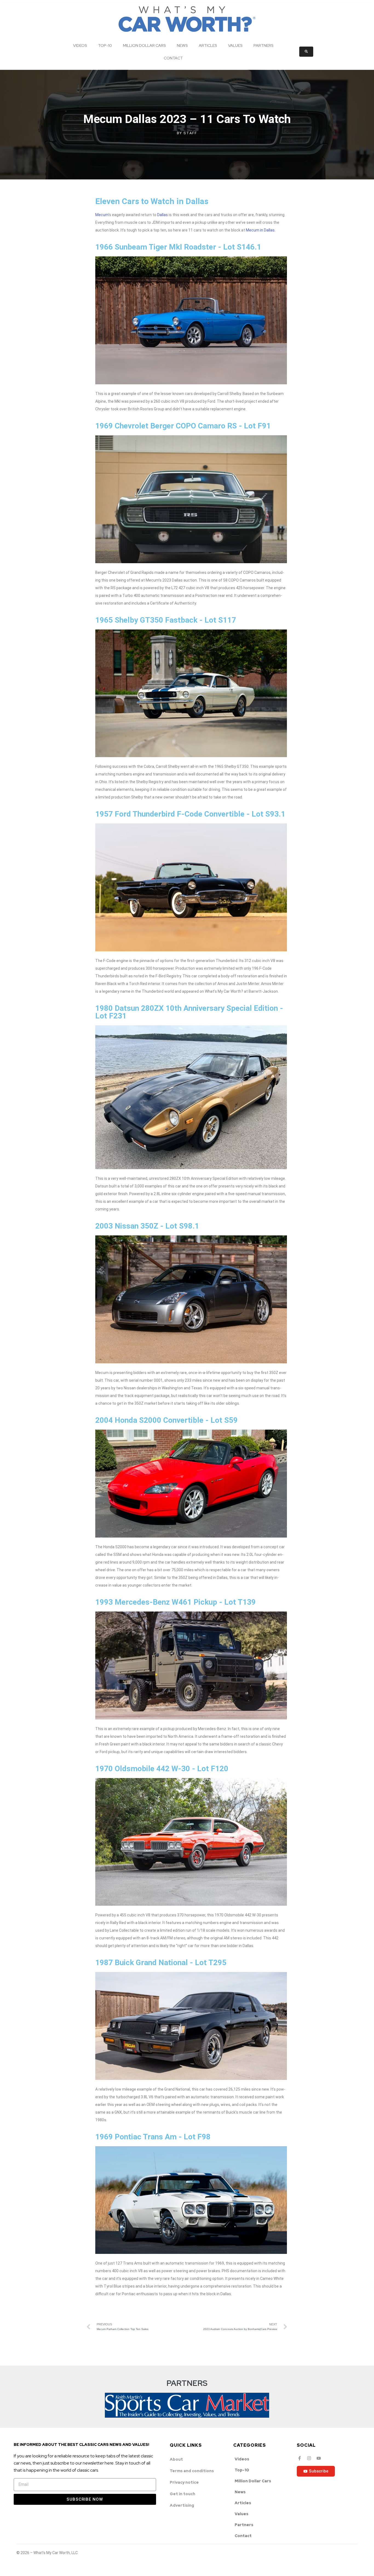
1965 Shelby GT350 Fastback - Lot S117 (166, 620)
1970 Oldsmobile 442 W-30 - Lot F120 (162, 1769)
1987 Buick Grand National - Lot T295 (161, 1963)
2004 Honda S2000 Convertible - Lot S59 (166, 1420)
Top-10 (105, 45)
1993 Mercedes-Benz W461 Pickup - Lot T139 (176, 1602)
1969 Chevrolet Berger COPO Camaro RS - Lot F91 (183, 426)
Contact (173, 58)
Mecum (102, 215)
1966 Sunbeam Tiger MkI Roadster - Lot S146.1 (178, 247)
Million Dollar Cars (144, 45)
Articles (208, 45)
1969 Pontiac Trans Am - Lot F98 (153, 2137)
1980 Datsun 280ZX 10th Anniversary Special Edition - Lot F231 (189, 1012)
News (182, 45)
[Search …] (306, 52)
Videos (80, 45)
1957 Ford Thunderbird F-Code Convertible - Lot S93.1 (190, 814)
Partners (264, 45)
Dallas (162, 215)
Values (235, 45)
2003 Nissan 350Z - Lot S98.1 (147, 1226)
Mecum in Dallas (260, 230)
